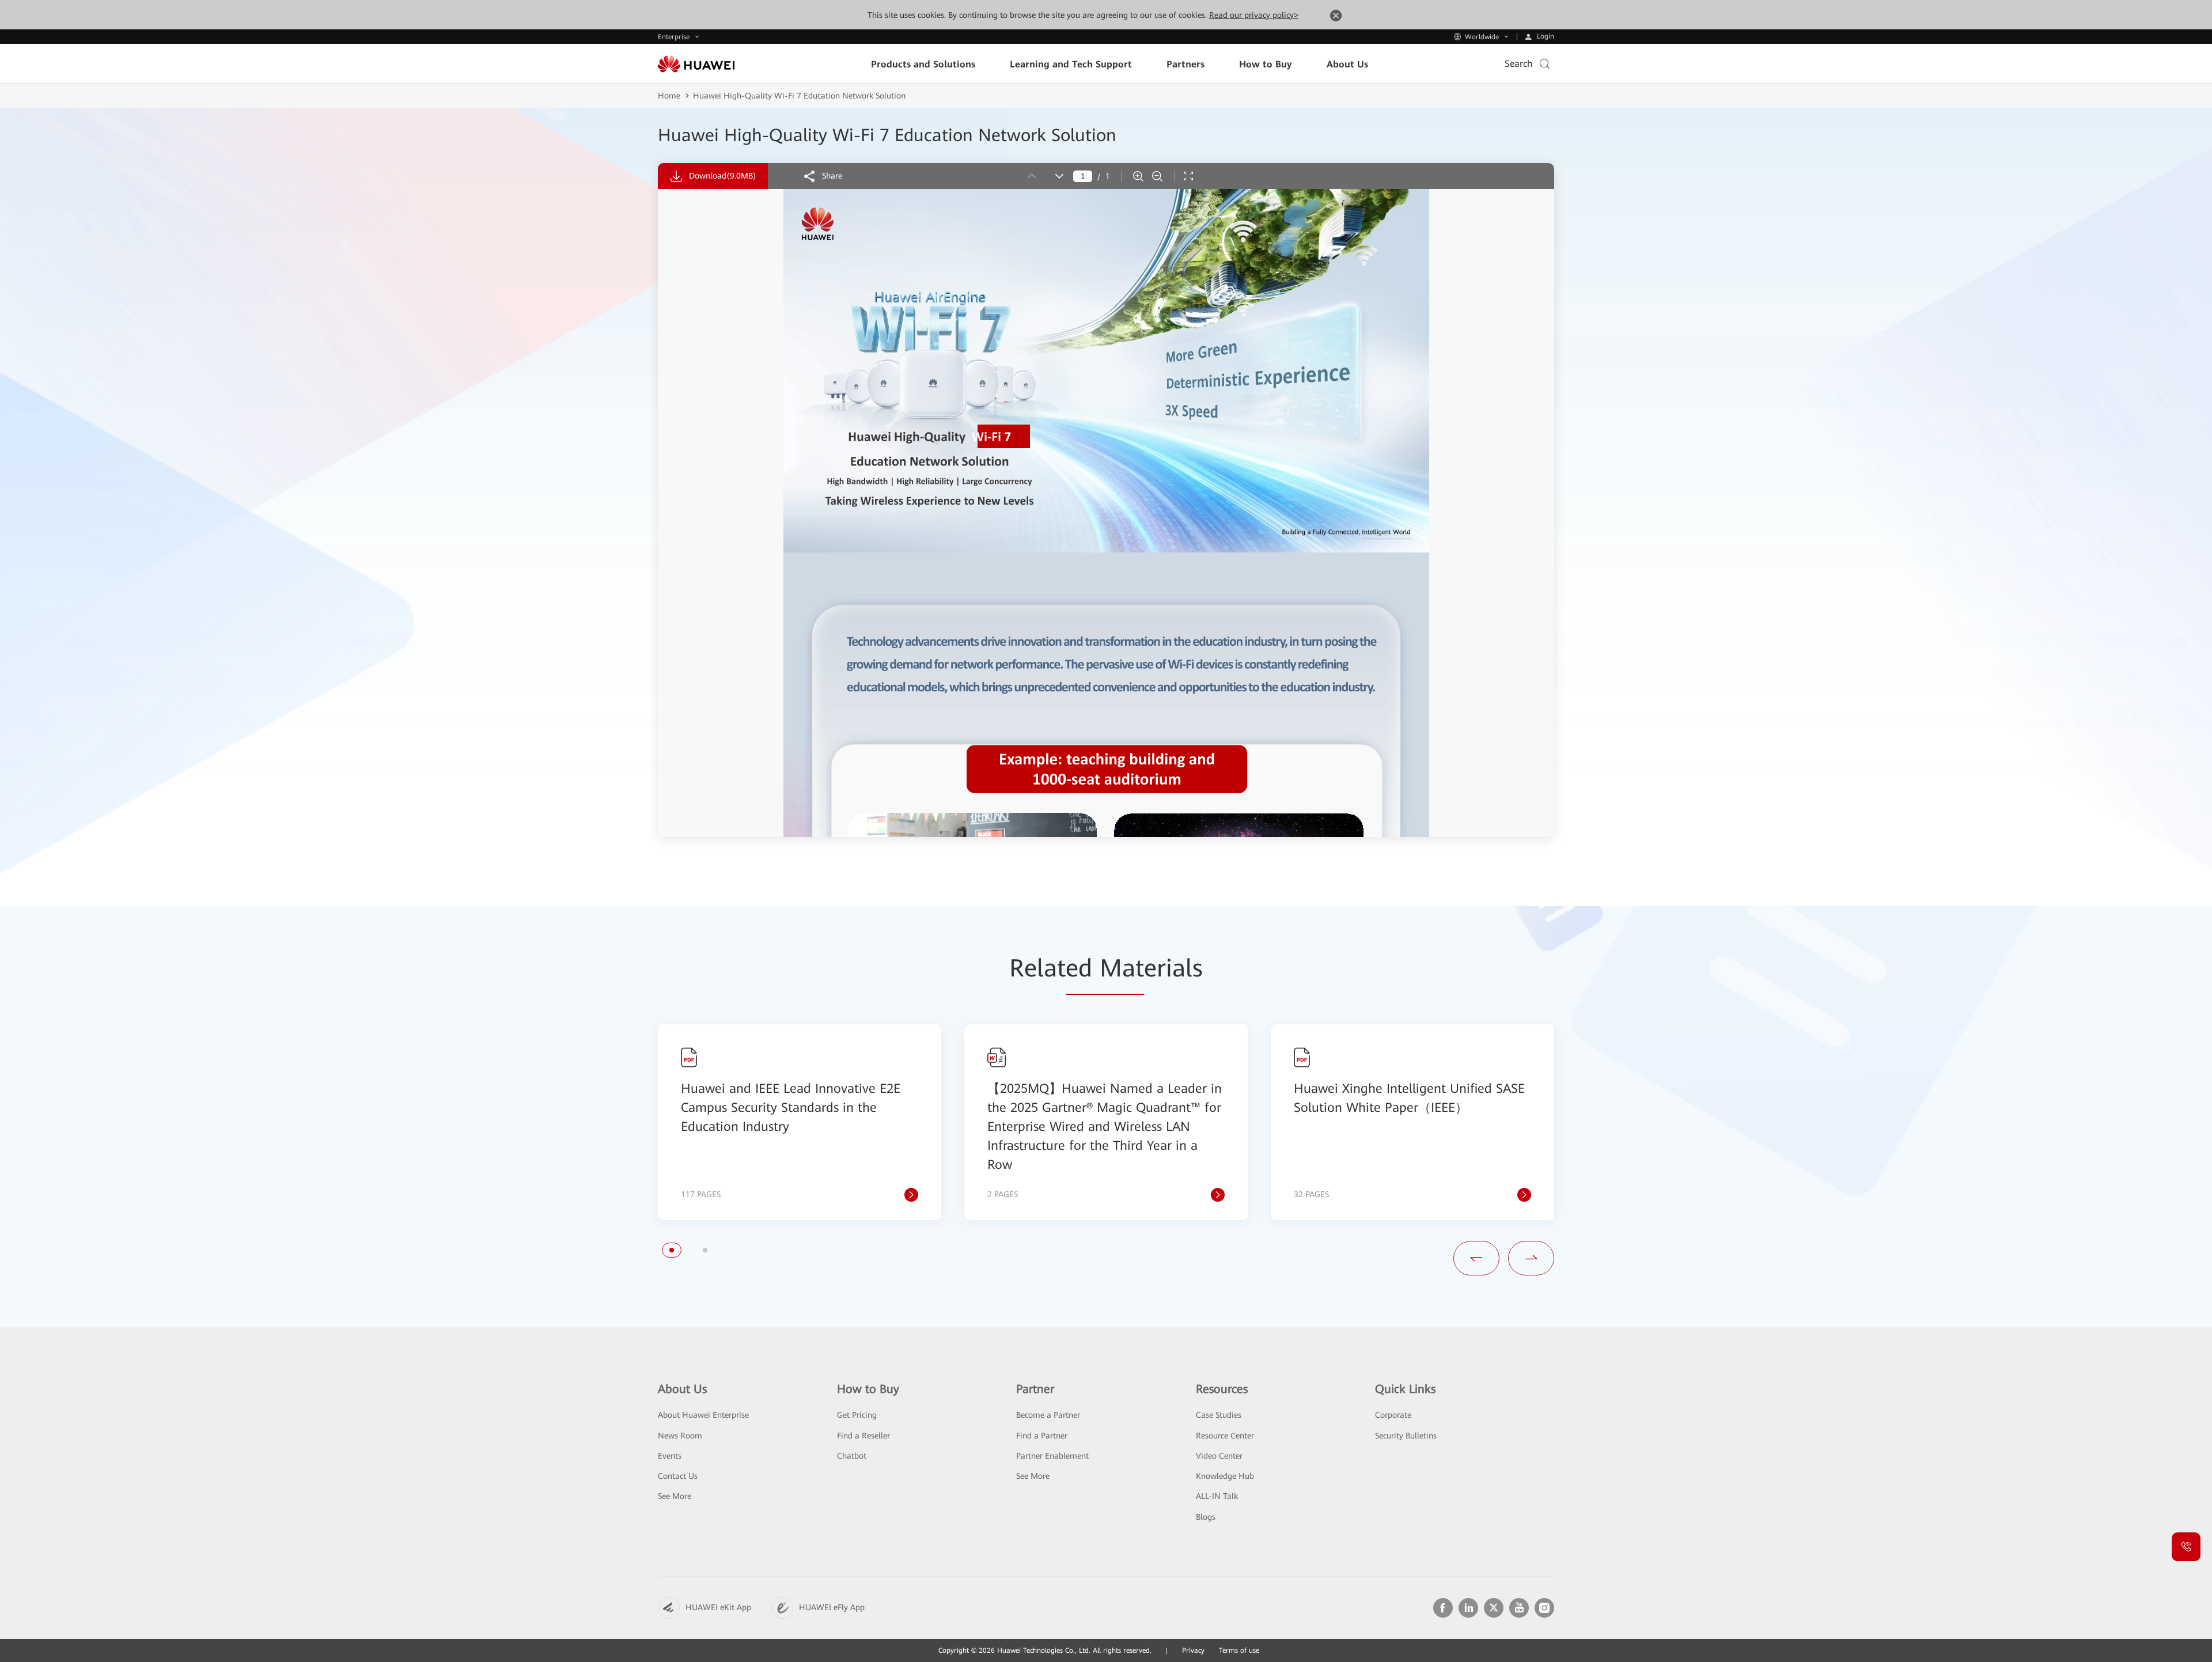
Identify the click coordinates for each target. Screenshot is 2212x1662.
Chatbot (852, 1456)
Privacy (1193, 1650)
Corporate (1393, 1415)
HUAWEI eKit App (718, 1607)
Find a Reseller (863, 1436)
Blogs (1206, 1517)
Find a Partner (1042, 1436)
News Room (680, 1436)
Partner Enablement (1052, 1456)
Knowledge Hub (1225, 1476)
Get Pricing (857, 1415)
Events (670, 1456)
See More (675, 1496)
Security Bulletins (1406, 1436)
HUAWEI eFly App (832, 1607)
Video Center (1219, 1456)
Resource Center (1225, 1436)
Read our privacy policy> (1254, 15)
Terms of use (1239, 1650)
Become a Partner (1048, 1415)
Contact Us (678, 1476)
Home (669, 96)
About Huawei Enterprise (703, 1415)
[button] (672, 1250)
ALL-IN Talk (1217, 1496)
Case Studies (1219, 1415)
